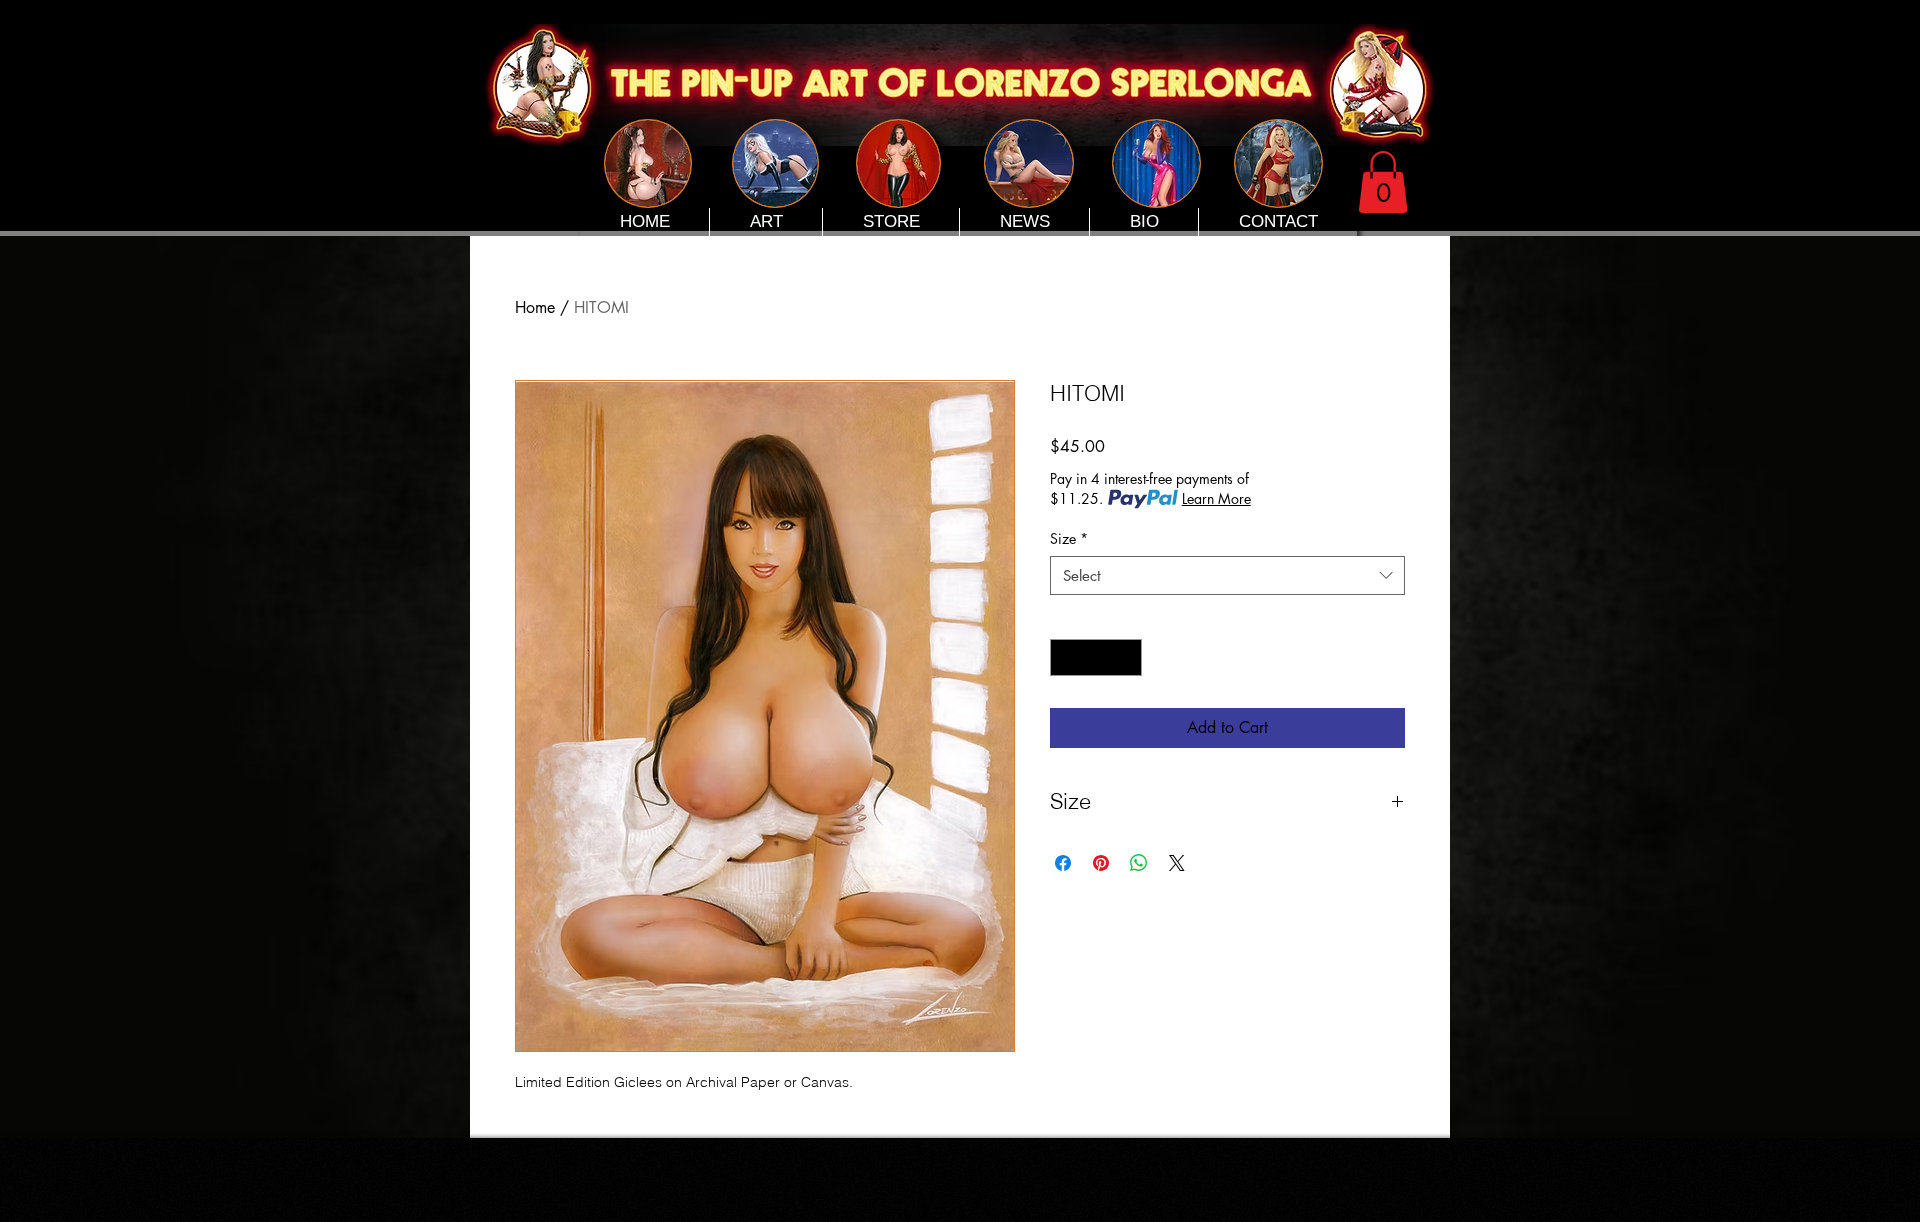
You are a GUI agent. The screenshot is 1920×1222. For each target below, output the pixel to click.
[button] (1383, 182)
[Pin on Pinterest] (1101, 863)
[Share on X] (1177, 863)
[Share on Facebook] (1063, 863)
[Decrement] (1065, 657)
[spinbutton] (1096, 657)
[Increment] (1126, 657)
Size (1069, 538)
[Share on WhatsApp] (1139, 863)
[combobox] (1227, 575)
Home (535, 307)
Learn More (1216, 498)
